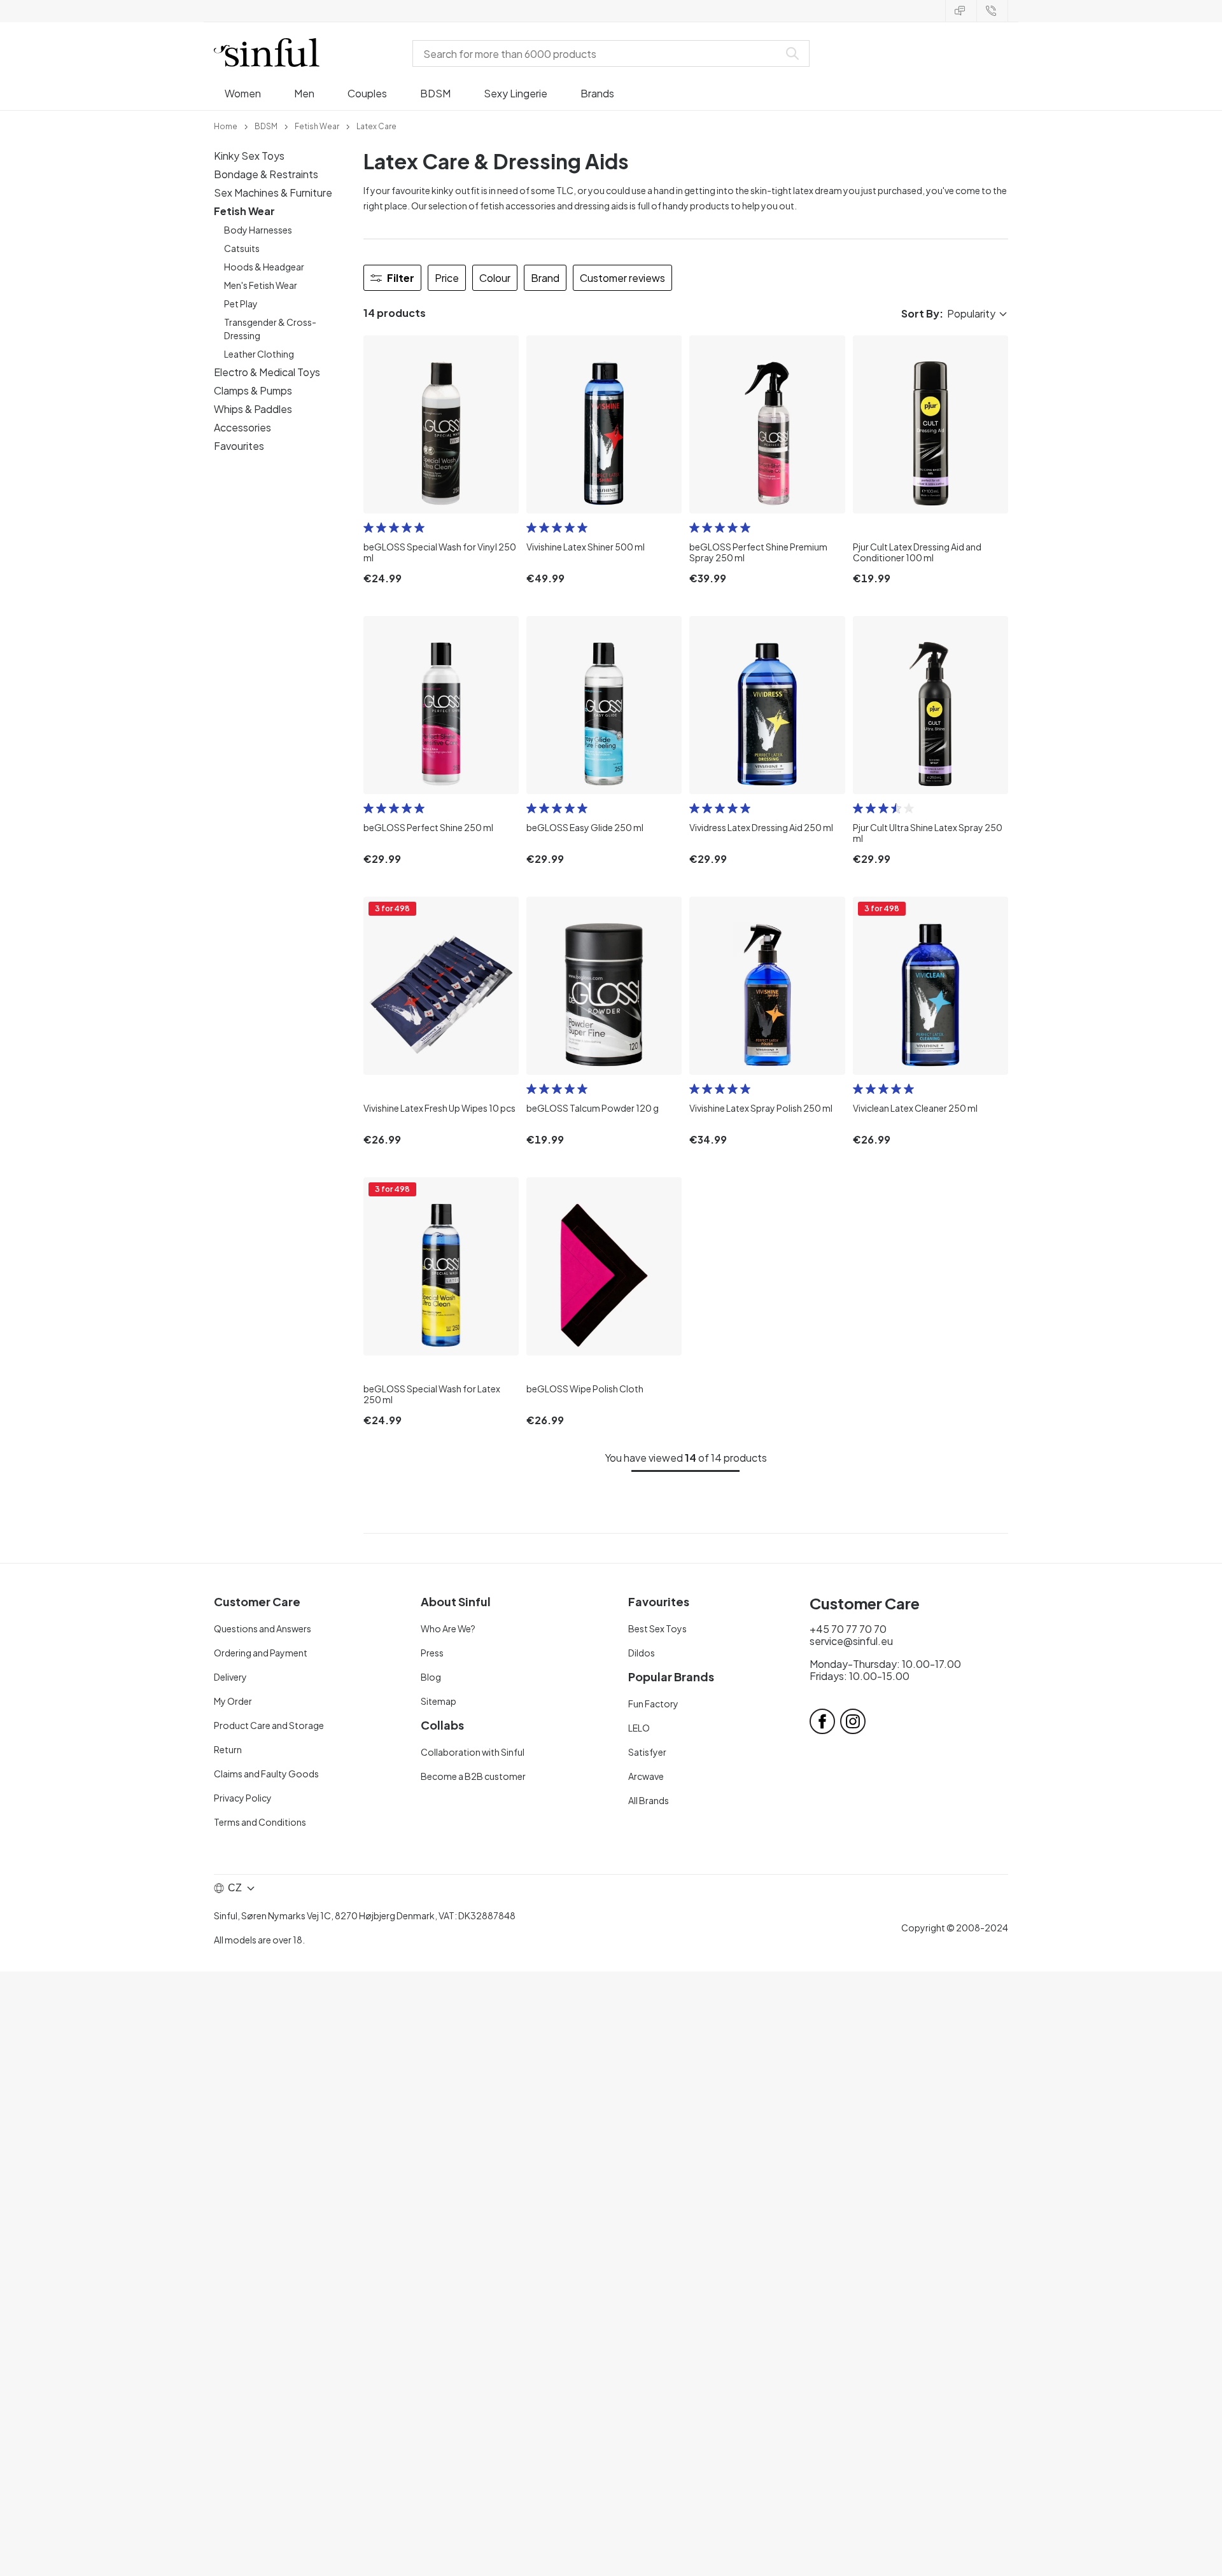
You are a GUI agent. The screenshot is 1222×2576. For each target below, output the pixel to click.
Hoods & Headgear (264, 267)
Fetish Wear (244, 211)
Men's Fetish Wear (261, 285)
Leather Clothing (259, 354)
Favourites (239, 446)
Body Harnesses (258, 230)
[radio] (369, 528)
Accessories (242, 427)
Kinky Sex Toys (249, 156)
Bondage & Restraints (266, 174)
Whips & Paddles (253, 409)
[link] (226, 125)
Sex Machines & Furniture (273, 192)
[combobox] (598, 53)
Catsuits (242, 248)
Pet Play (241, 304)
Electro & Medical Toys (267, 372)
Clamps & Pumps (253, 390)
